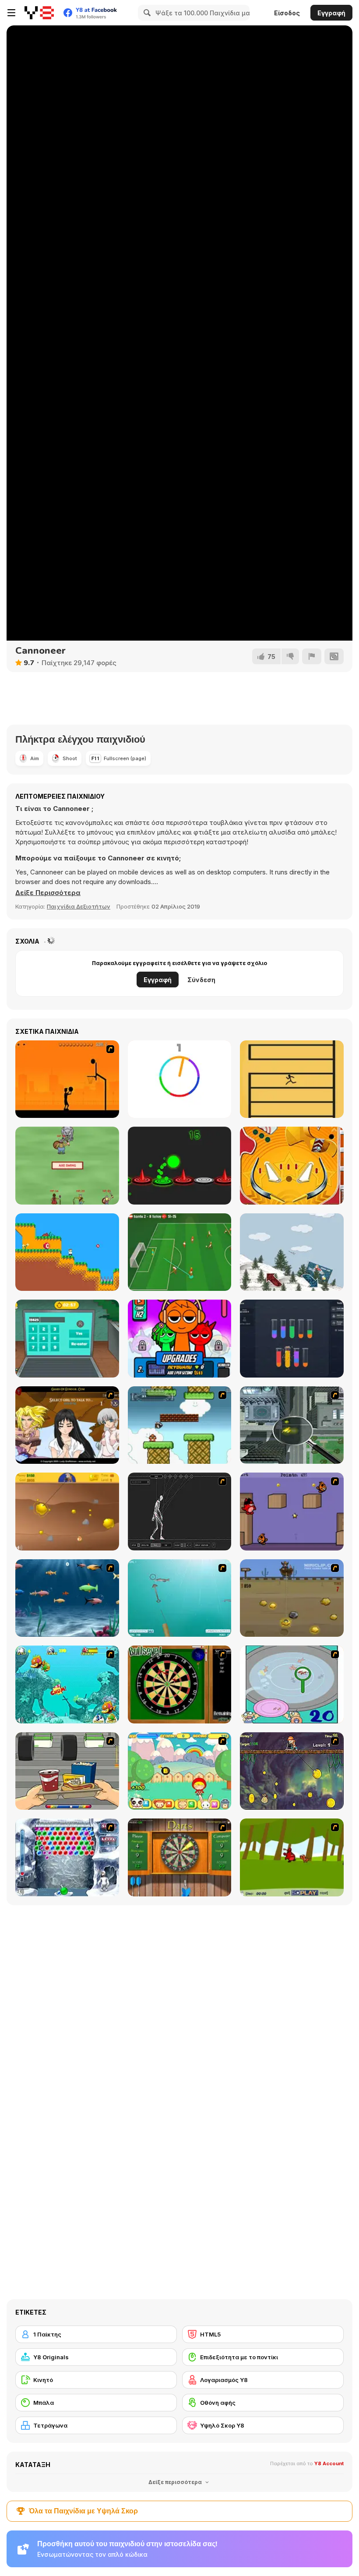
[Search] (146, 13)
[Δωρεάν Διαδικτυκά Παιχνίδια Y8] (39, 13)
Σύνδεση (201, 980)
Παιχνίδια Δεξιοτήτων (79, 906)
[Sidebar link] (11, 13)
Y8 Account (329, 2463)
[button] (48, 893)
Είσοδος (287, 13)
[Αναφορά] (312, 656)
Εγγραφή (331, 13)
